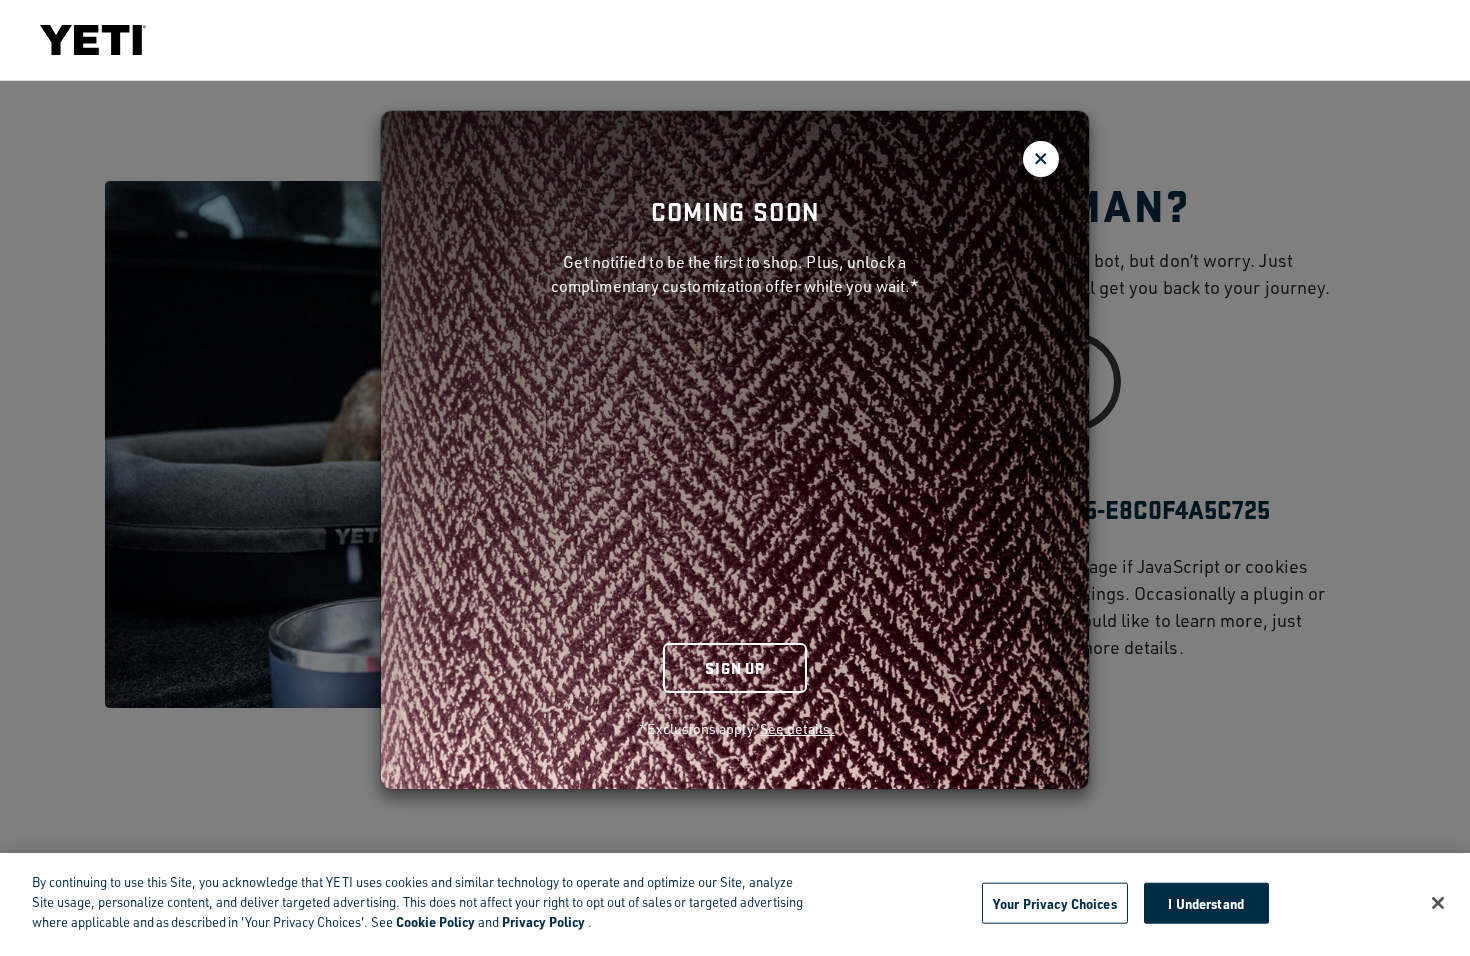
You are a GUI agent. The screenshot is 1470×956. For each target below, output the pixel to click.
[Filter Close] (1041, 159)
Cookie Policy (435, 921)
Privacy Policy (543, 921)
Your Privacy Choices (1055, 902)
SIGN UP (735, 667)
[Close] (1438, 903)
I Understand (1206, 902)
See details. (797, 728)
